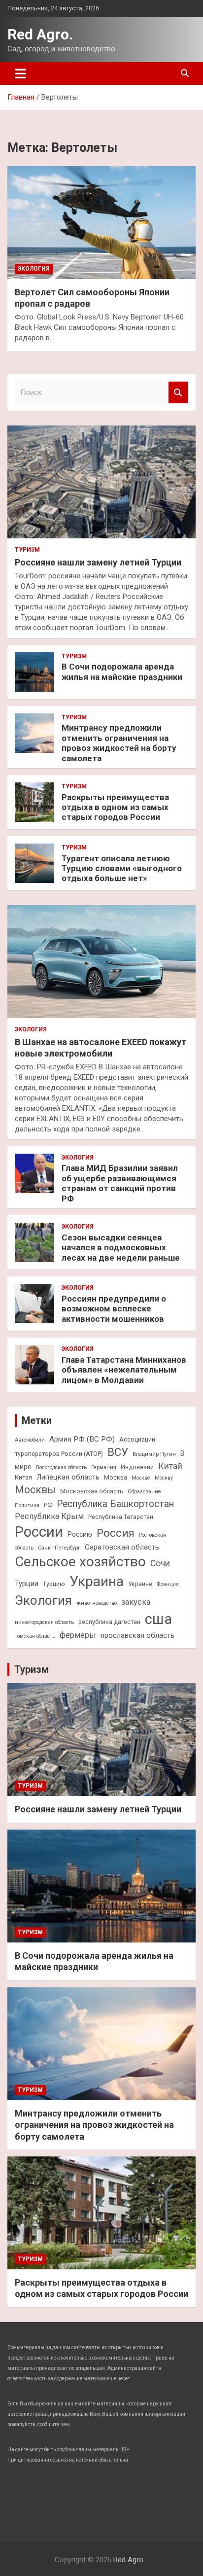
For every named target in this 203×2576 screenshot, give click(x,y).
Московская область (92, 1491)
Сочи (160, 1563)
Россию (80, 1534)
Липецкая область (68, 1477)
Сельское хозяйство (80, 1562)
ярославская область (137, 1635)
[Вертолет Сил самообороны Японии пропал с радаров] (101, 223)
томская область (35, 1636)
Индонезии (137, 1467)
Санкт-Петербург (59, 1548)
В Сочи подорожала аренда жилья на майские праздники (122, 671)
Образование (144, 1492)
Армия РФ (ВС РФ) (82, 1439)
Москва (116, 1477)
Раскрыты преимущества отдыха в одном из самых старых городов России (115, 807)
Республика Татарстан (121, 1517)
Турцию (54, 1584)
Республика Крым (49, 1516)
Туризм (27, 550)
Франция (168, 1584)
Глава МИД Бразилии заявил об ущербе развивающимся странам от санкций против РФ (120, 1183)
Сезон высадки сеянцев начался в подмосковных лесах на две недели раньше (121, 1248)
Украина (97, 1581)
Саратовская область (122, 1547)
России (39, 1532)
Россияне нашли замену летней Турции (98, 562)
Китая (23, 1477)
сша (158, 1619)
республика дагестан (109, 1622)
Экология (34, 269)
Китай (170, 1466)
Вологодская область (61, 1467)
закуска (136, 1602)
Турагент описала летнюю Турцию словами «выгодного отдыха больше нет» (122, 868)
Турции (27, 1584)
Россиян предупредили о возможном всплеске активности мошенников (114, 1309)
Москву (164, 1478)
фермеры (78, 1635)
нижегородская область (44, 1622)
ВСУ (118, 1452)
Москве (141, 1478)
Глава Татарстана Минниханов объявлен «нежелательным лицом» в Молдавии (124, 1370)
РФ (48, 1505)
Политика (27, 1505)
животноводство (97, 1603)
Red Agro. (40, 34)
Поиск (178, 393)
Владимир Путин (154, 1454)
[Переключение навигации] (20, 73)
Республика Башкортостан (115, 1504)
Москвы (35, 1490)
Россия (116, 1533)
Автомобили (30, 1440)
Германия (104, 1467)
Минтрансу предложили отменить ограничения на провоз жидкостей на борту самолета (119, 743)
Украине (140, 1584)
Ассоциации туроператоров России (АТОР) (85, 1447)
